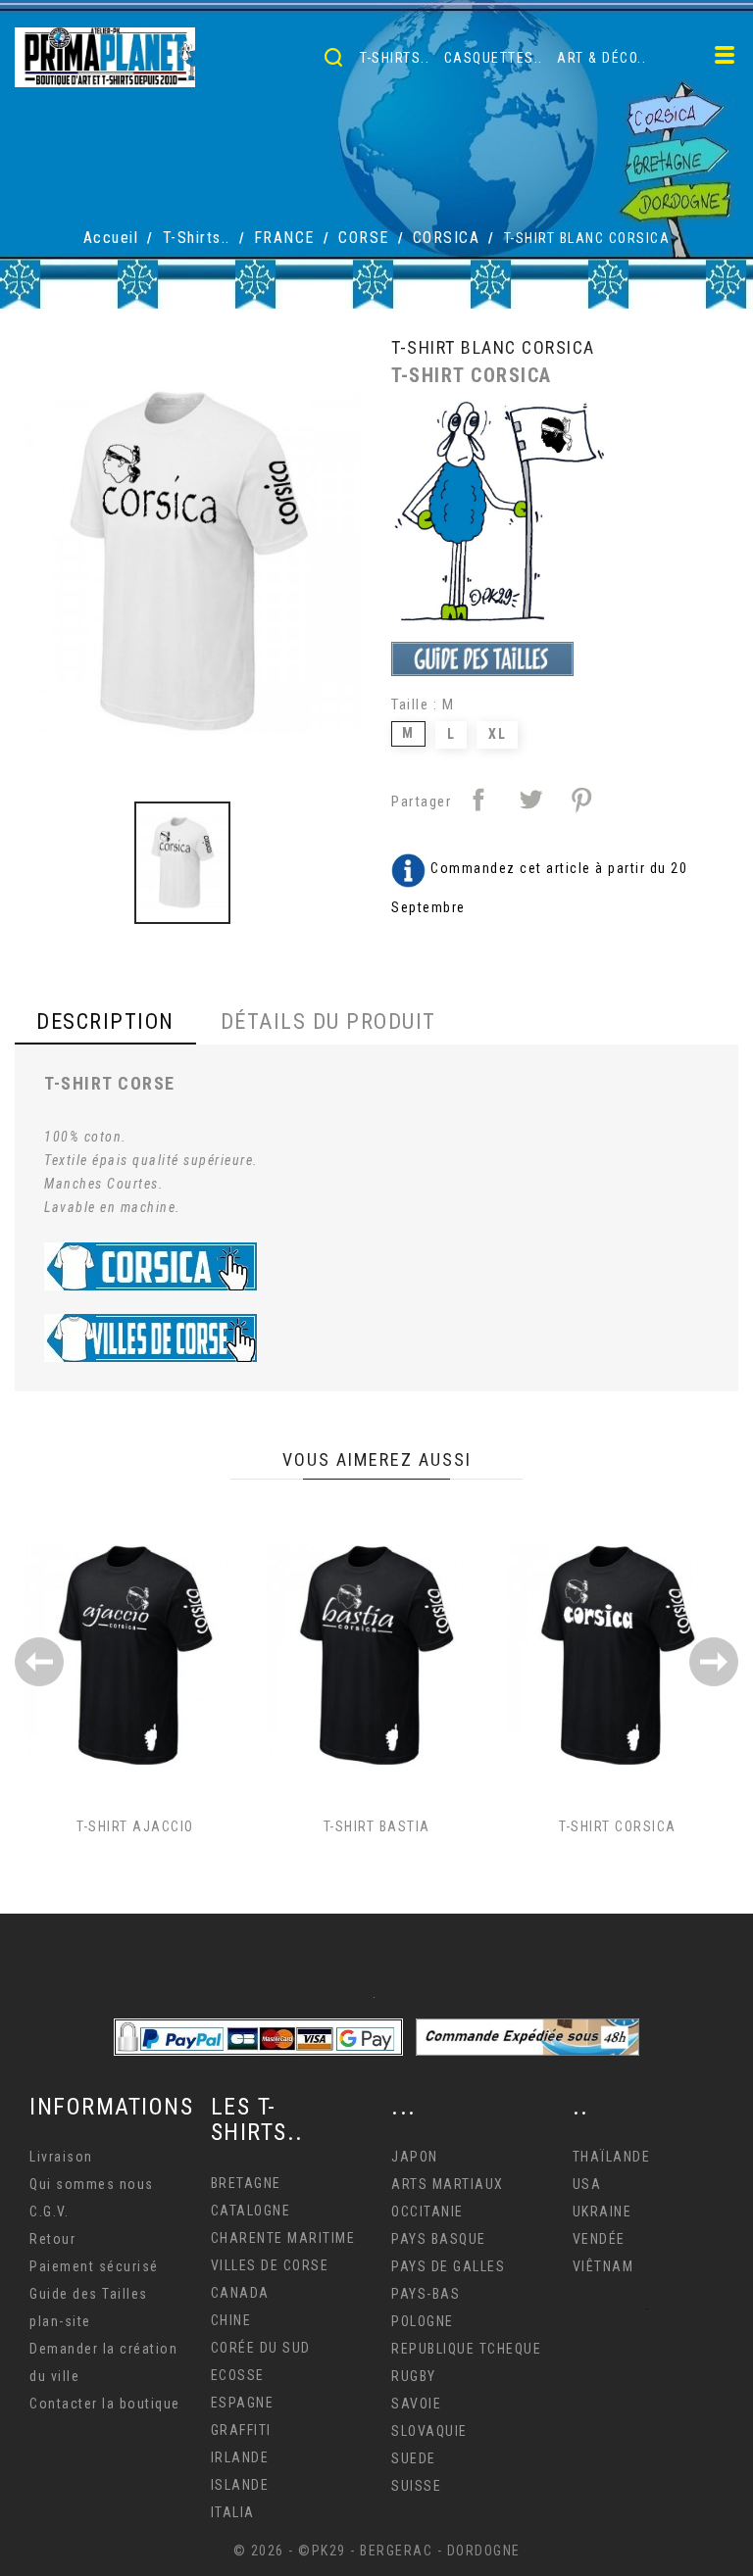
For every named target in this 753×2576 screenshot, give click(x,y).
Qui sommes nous (92, 2184)
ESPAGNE (243, 2403)
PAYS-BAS (426, 2294)
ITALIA (233, 2512)
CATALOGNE (251, 2211)
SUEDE (414, 2458)
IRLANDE (240, 2457)
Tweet (530, 800)
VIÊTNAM (603, 2266)
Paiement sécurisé (94, 2266)
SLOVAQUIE (429, 2431)
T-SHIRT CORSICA (618, 1826)
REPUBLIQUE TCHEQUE (466, 2349)
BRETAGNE (246, 2183)
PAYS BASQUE (439, 2239)
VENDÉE (599, 2239)
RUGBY (414, 2376)
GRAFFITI (241, 2430)
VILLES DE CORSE (270, 2265)
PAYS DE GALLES (448, 2266)
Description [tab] (105, 1021)
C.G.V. (49, 2211)
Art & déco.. (602, 58)
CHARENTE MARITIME (283, 2238)
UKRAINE (602, 2211)
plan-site (60, 2321)
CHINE (231, 2320)
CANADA (240, 2293)
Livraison (61, 2157)
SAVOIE (416, 2404)
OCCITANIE (427, 2211)
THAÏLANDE (612, 2157)
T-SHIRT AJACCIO (135, 1826)
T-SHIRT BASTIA (377, 1826)
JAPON (415, 2157)
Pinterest (581, 800)
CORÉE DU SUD (261, 2348)
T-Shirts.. (395, 58)
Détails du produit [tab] (328, 1021)
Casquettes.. (494, 58)
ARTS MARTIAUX (448, 2184)
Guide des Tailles (89, 2294)
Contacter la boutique (105, 2404)
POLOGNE (423, 2321)
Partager (478, 800)
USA (587, 2184)
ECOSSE (238, 2375)
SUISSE (416, 2486)
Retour (52, 2239)
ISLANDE (240, 2485)
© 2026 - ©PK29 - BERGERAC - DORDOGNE (377, 2551)
